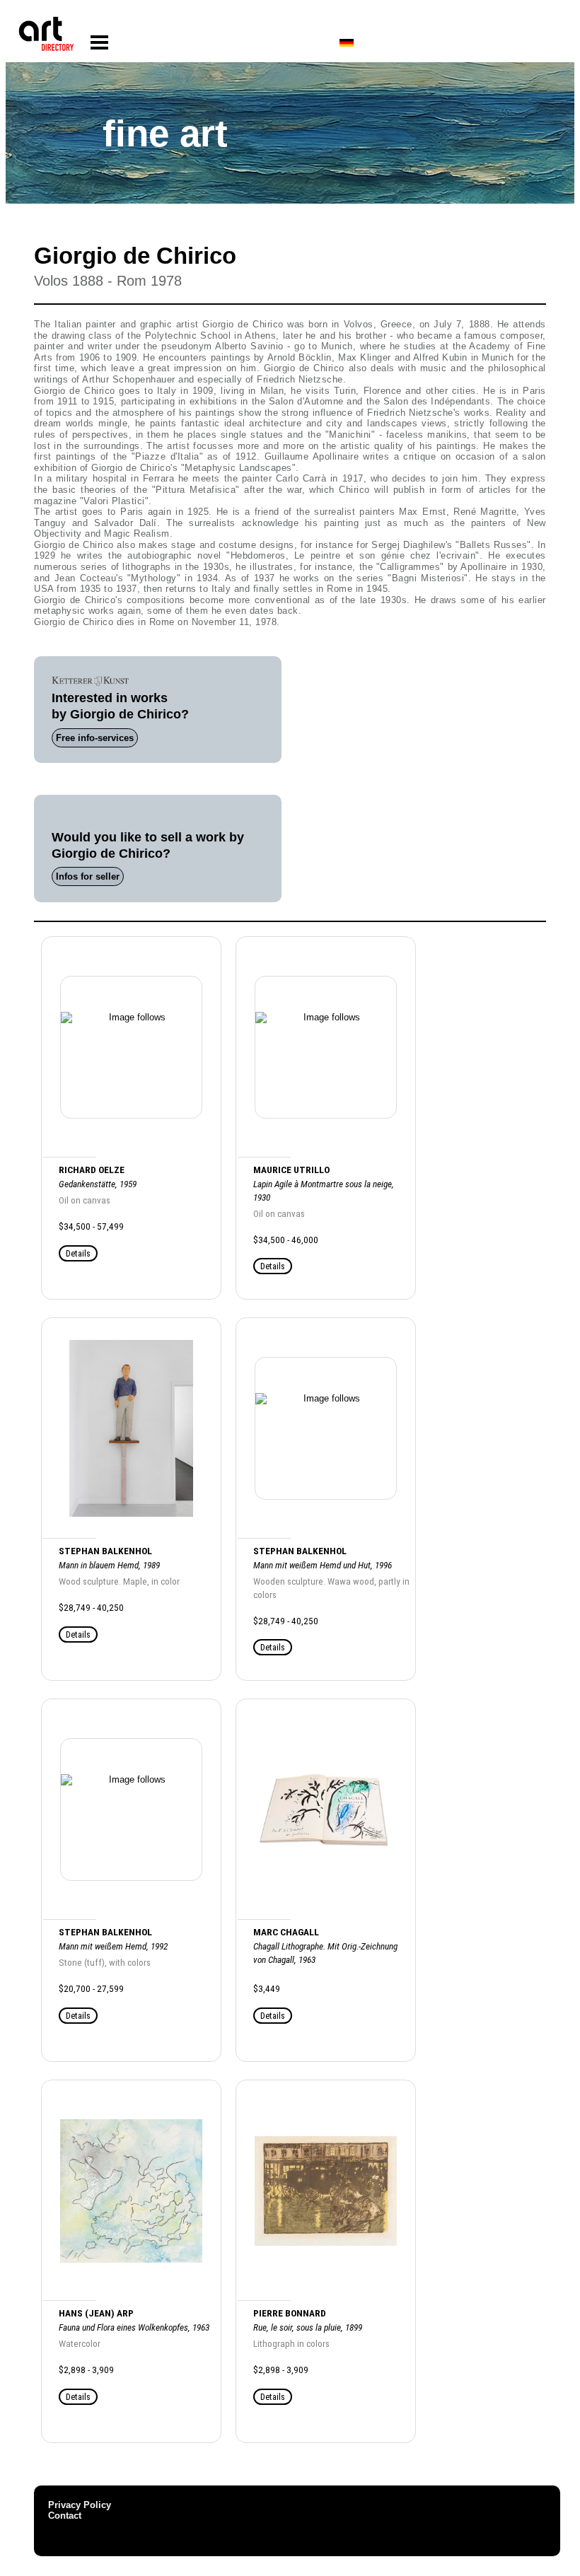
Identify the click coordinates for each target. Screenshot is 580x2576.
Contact (65, 2516)
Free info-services (95, 738)
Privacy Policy (80, 2505)
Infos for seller (88, 876)
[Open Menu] (99, 43)
